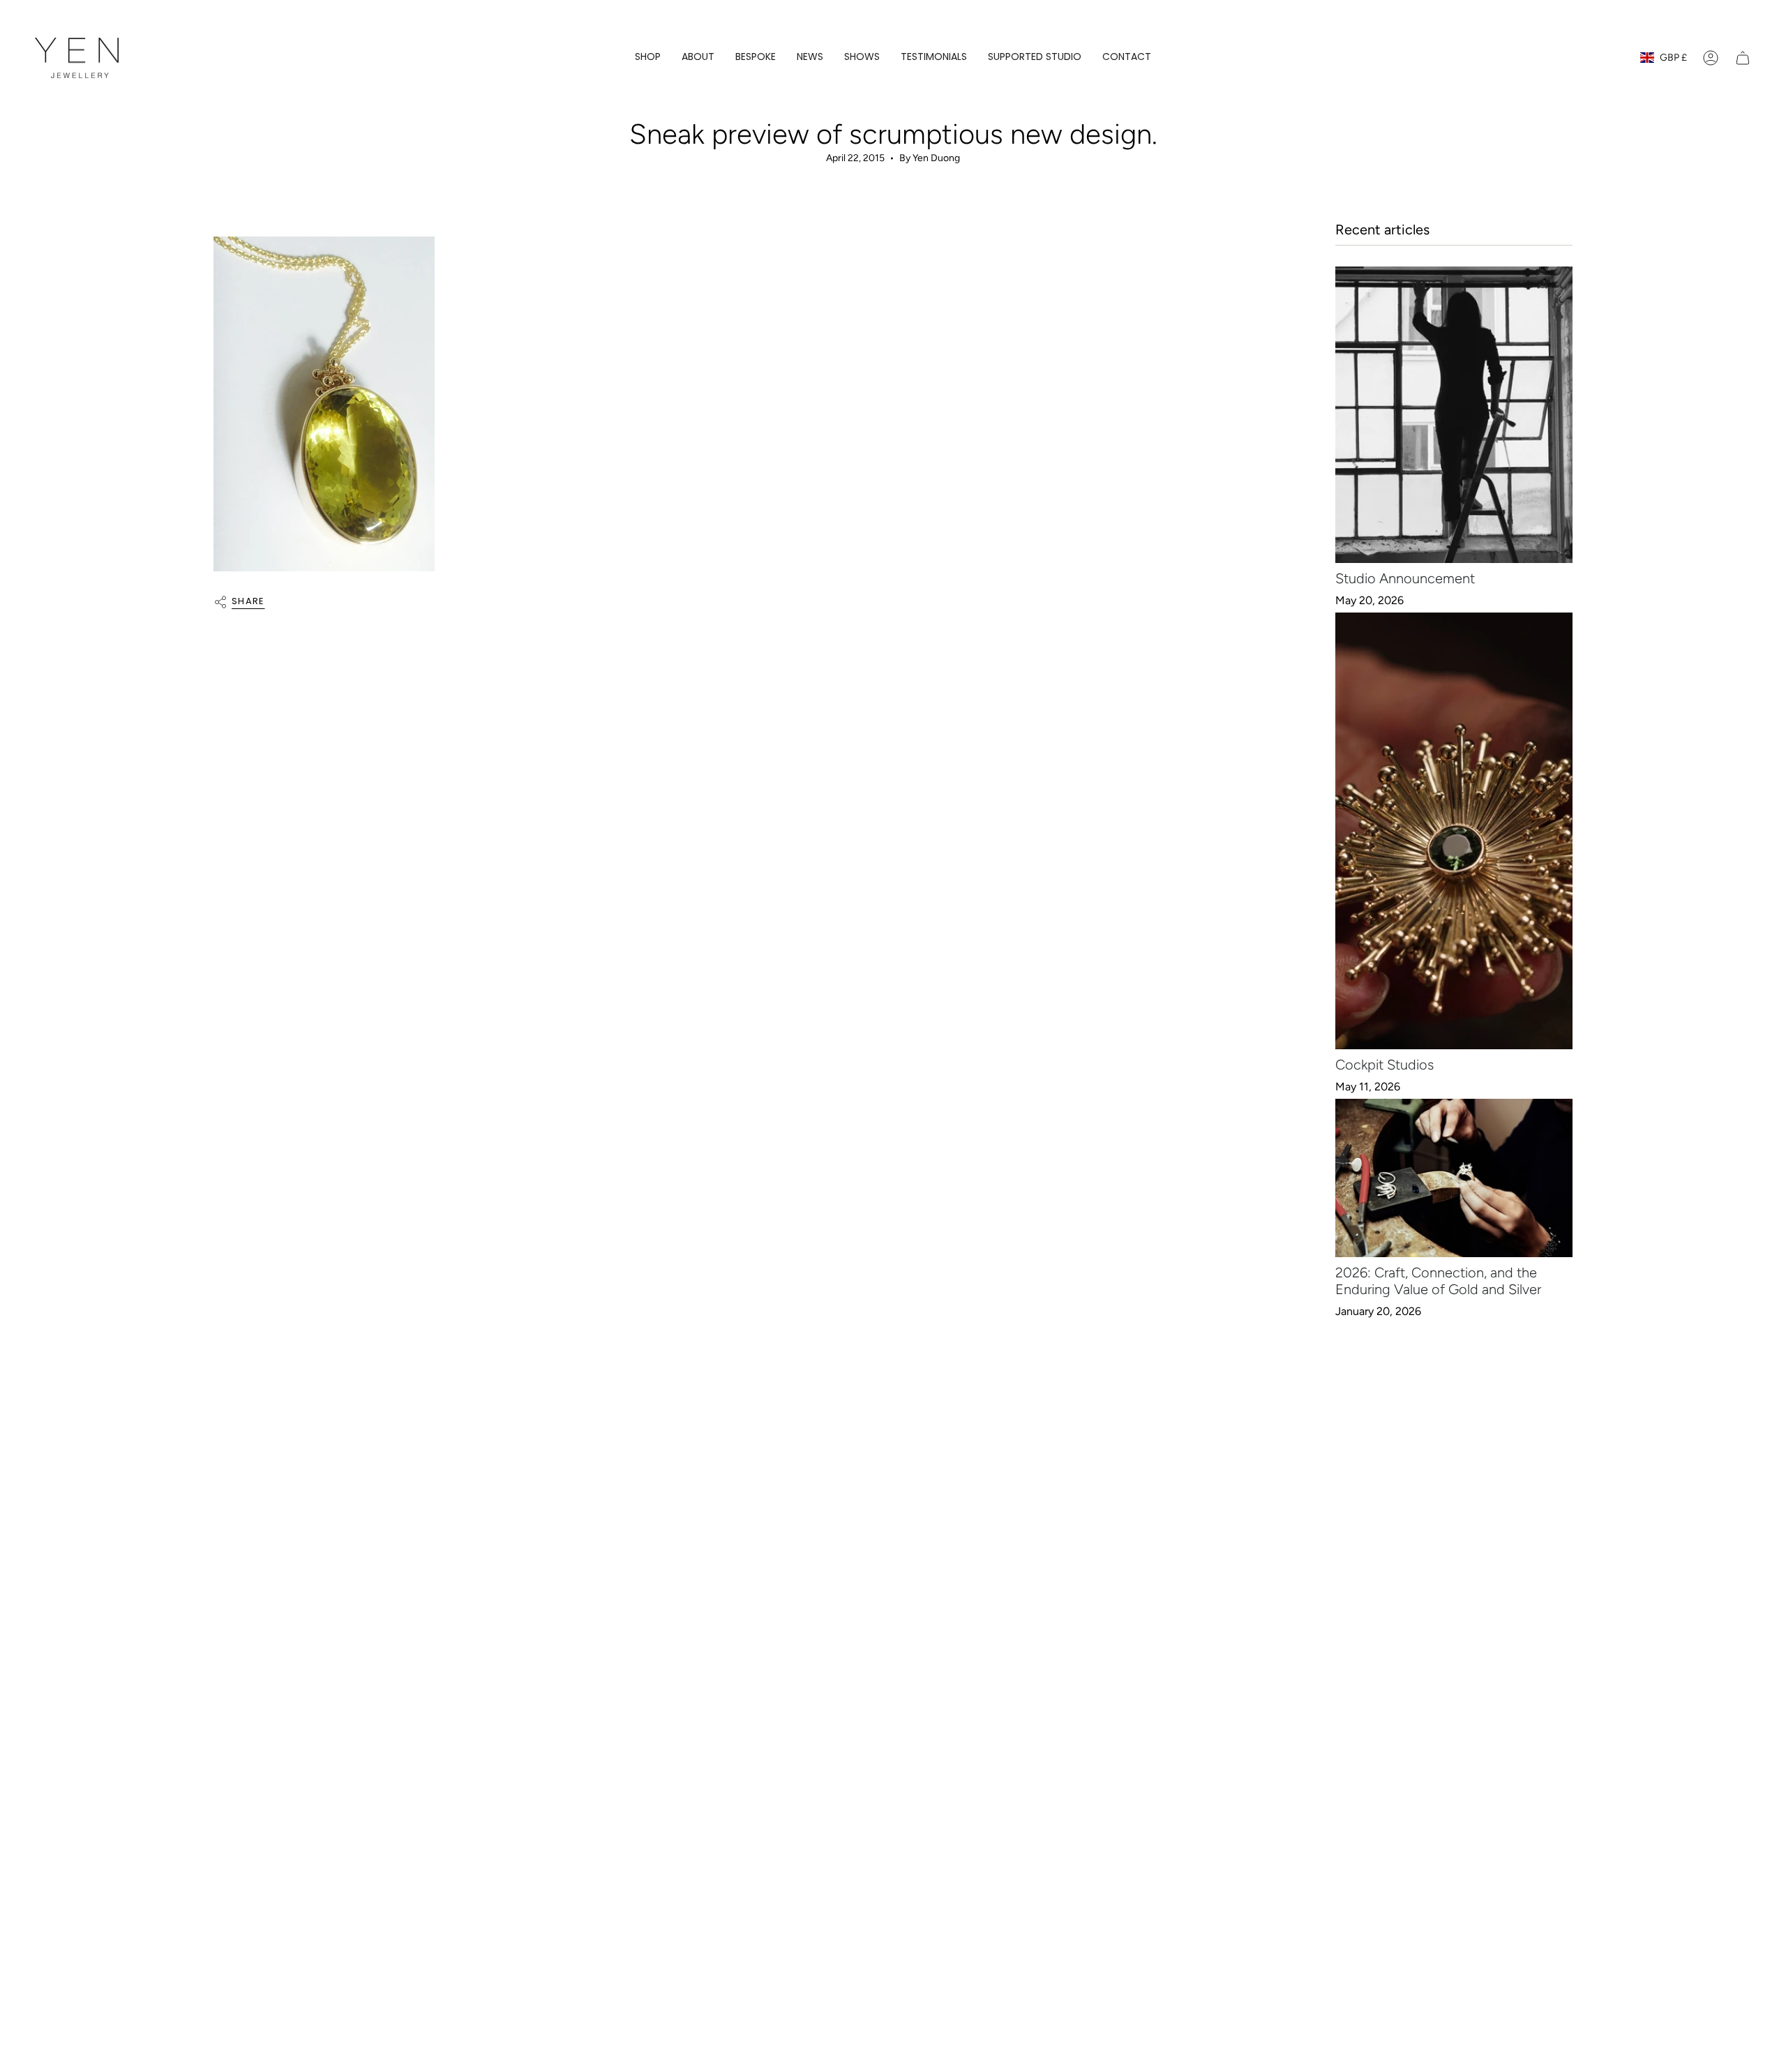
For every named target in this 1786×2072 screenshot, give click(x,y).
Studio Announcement (1405, 578)
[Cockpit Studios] (1454, 831)
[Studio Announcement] (1454, 415)
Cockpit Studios (1384, 1065)
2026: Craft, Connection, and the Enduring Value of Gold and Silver (1438, 1281)
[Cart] (1743, 58)
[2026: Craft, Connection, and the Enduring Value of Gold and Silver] (1454, 1178)
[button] (648, 58)
